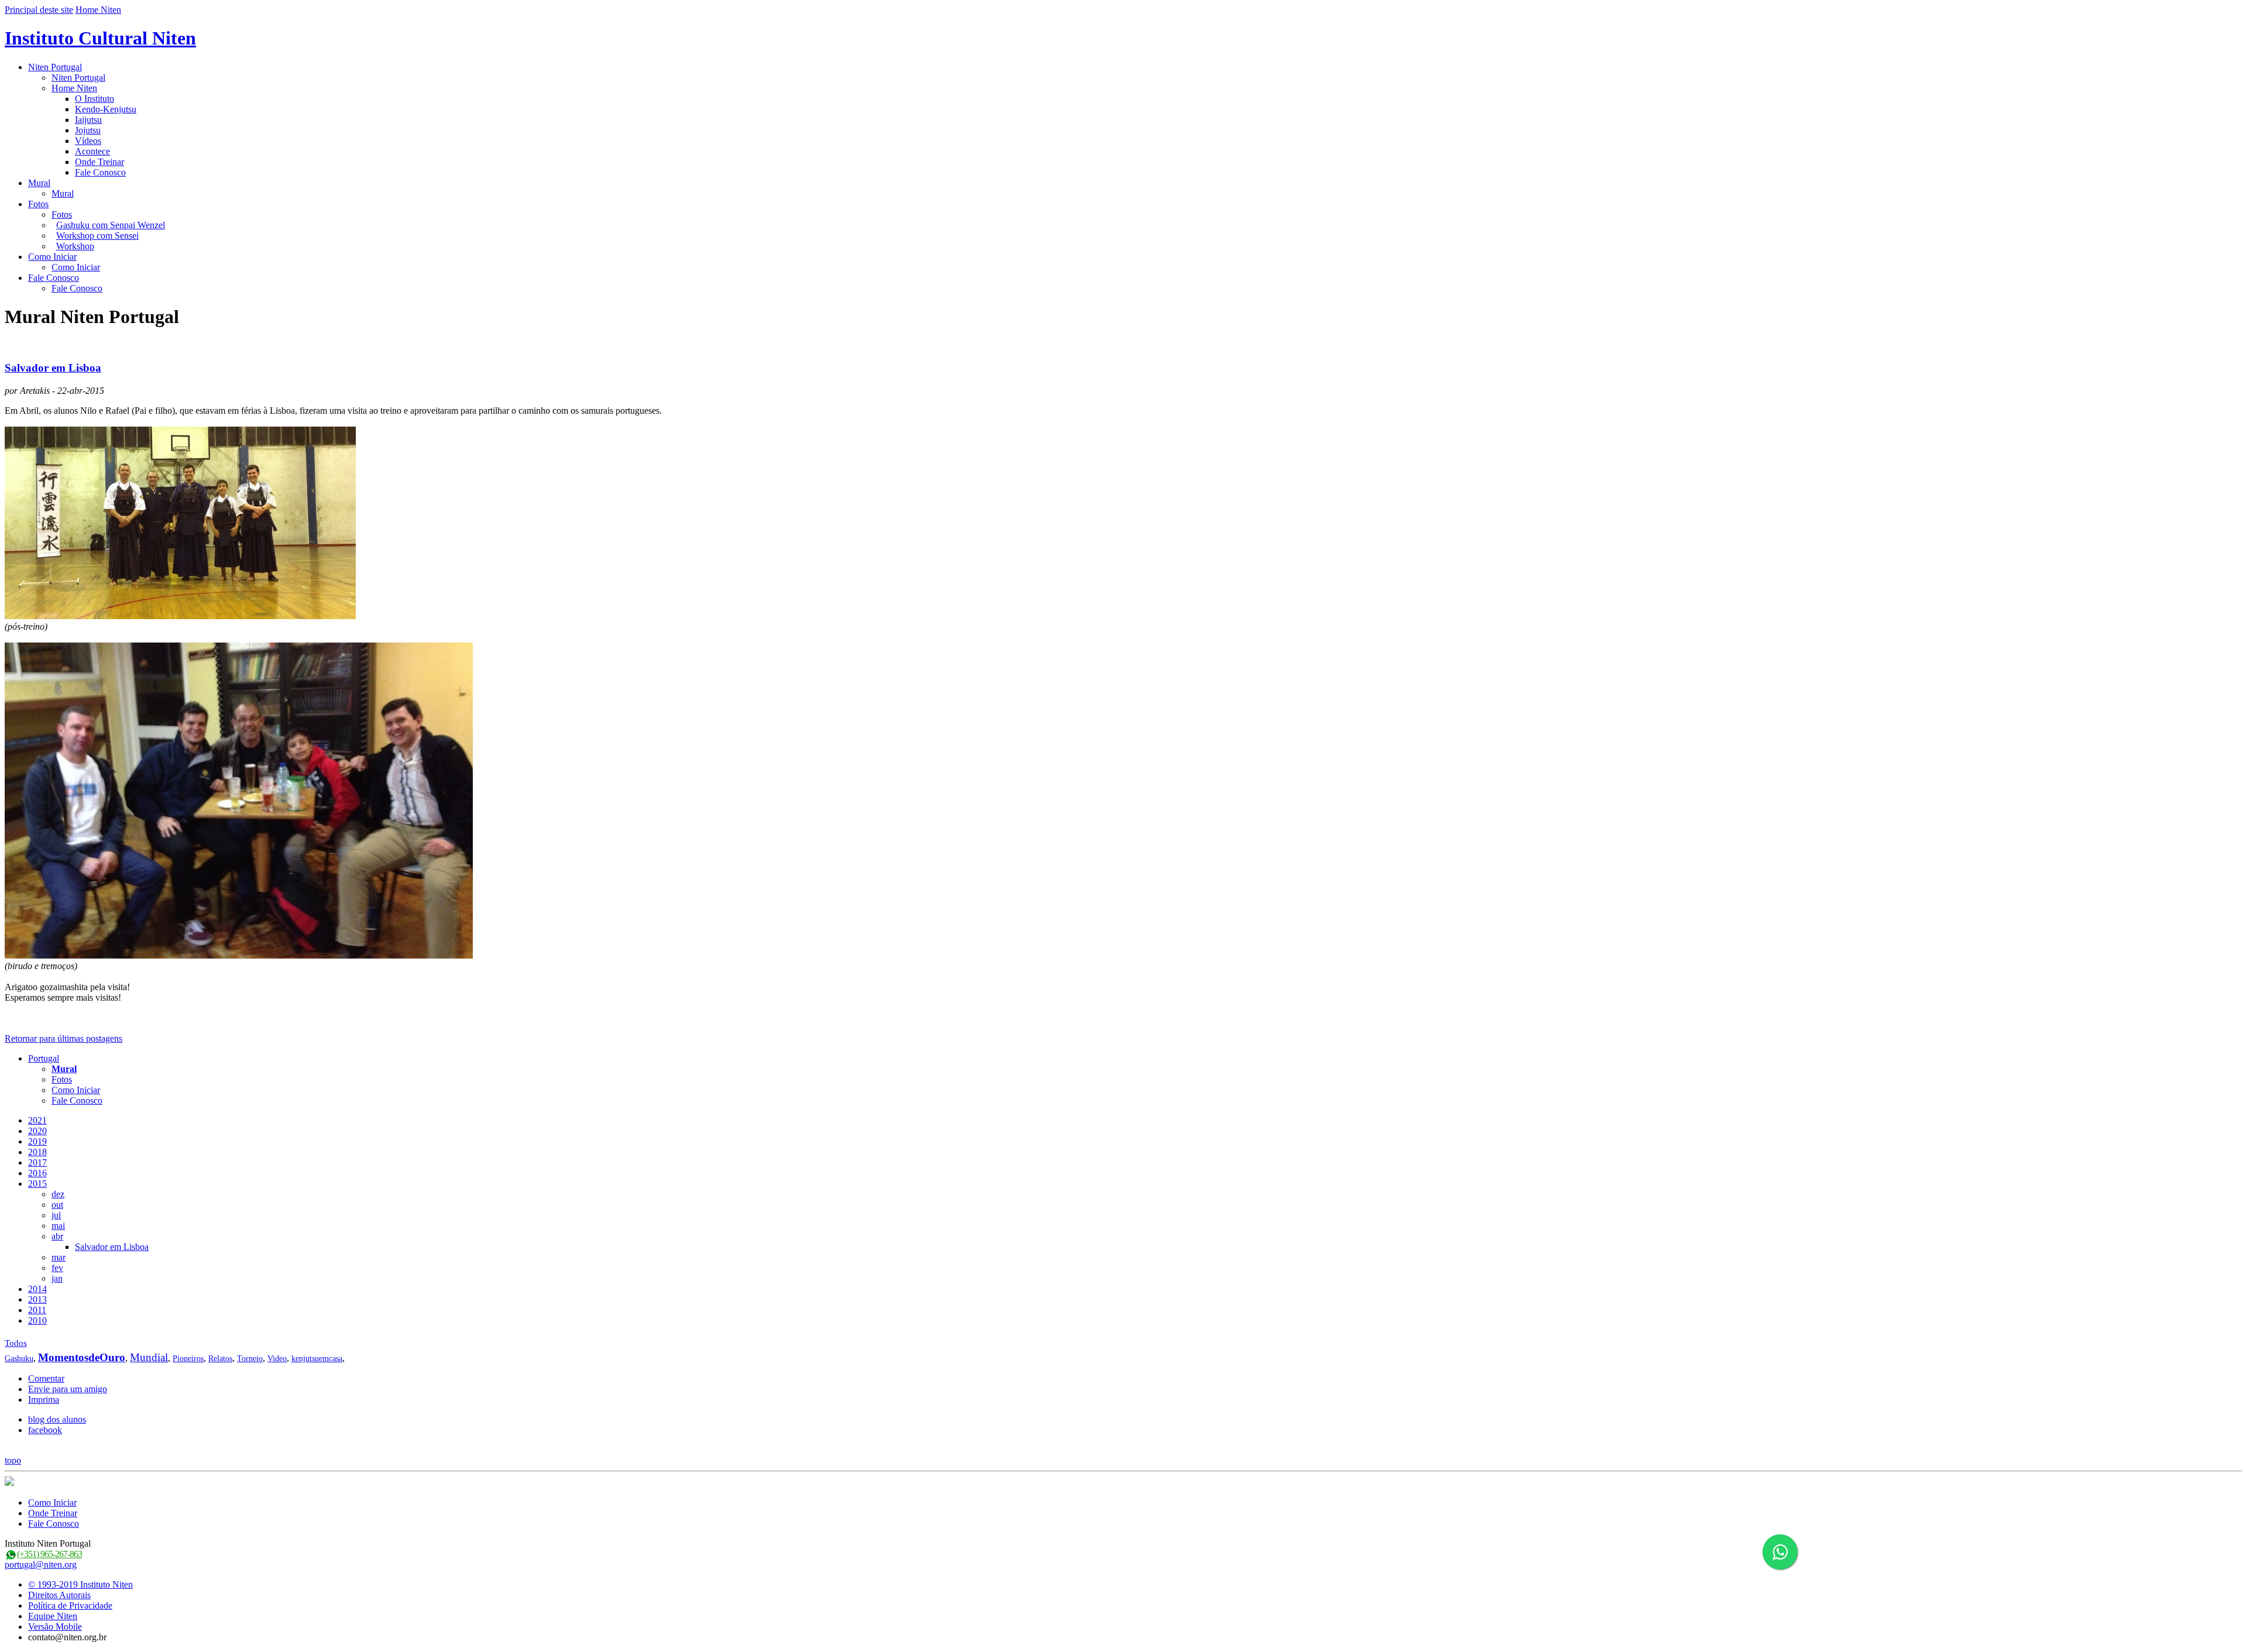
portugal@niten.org (41, 1565)
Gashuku (19, 1359)
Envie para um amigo (68, 1389)
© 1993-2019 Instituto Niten (80, 1584)
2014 (37, 1289)
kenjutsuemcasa (317, 1359)
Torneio (250, 1359)
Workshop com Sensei (97, 236)
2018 (37, 1152)
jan (57, 1278)
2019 (37, 1141)
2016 (37, 1173)
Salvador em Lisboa (53, 368)
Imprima (44, 1399)
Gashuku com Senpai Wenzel (111, 225)
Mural (39, 183)
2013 (37, 1299)
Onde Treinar (99, 162)
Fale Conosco (100, 172)
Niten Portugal (55, 67)
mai (58, 1226)
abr (57, 1236)
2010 (37, 1320)
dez (58, 1194)
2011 (37, 1310)
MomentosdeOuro (82, 1357)
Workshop (75, 246)
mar (59, 1257)
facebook (45, 1430)
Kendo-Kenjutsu (106, 109)
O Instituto (95, 99)
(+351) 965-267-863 (49, 1554)
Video (277, 1359)
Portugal (44, 1058)
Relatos (220, 1359)
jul (56, 1215)
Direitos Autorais (59, 1595)
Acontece (92, 151)
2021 (37, 1120)
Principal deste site (39, 10)
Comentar (46, 1378)
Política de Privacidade (70, 1605)
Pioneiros (188, 1359)
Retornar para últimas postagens (63, 1038)
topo (13, 1460)
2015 (37, 1184)
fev (57, 1268)
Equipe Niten (53, 1616)
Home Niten (98, 10)
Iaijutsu (88, 120)
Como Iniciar (52, 257)
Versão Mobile (55, 1627)
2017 (37, 1162)
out (57, 1205)
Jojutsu (88, 130)
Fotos (38, 204)
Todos (16, 1343)
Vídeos (88, 141)
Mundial (149, 1357)
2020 (37, 1131)
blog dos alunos (57, 1419)
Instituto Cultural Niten (100, 38)
